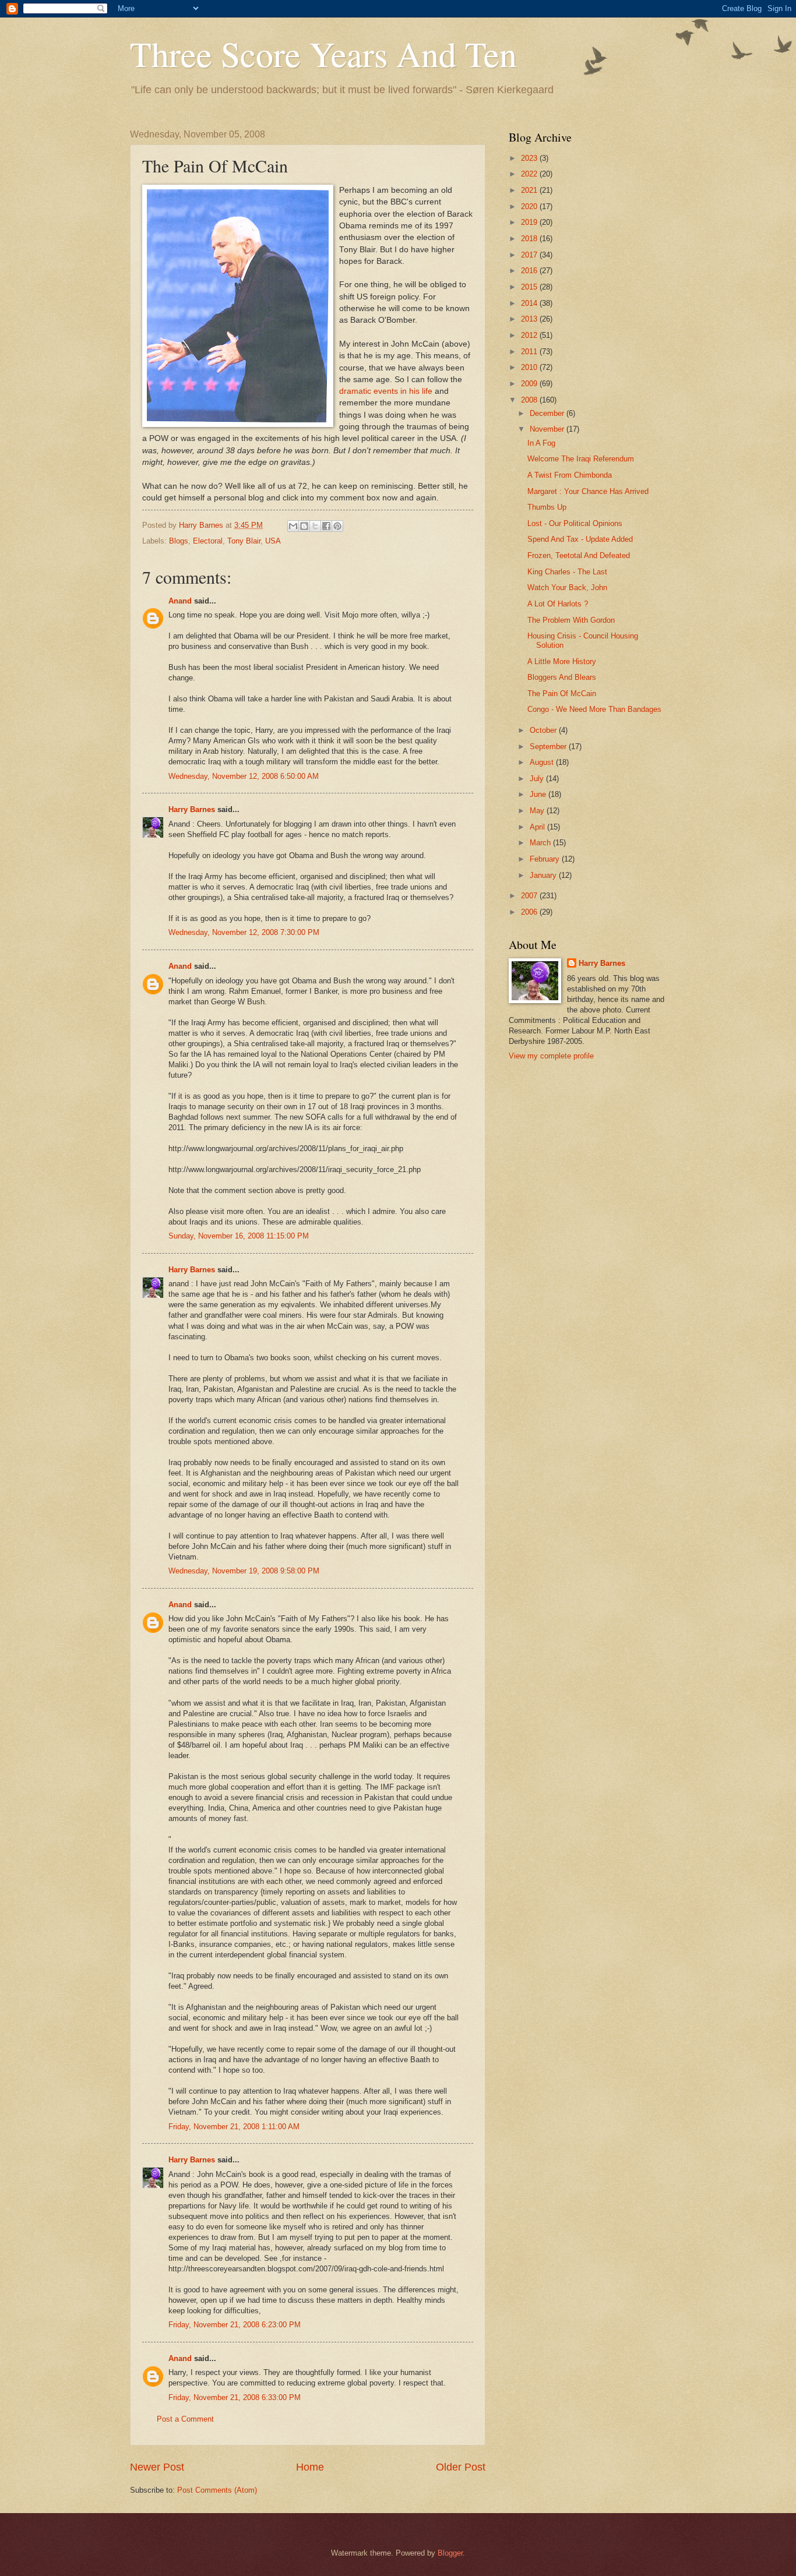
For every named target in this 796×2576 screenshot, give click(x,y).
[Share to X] (315, 526)
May (538, 811)
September (549, 747)
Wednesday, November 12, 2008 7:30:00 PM (244, 932)
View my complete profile (551, 1056)
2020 (530, 207)
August (543, 762)
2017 (530, 255)
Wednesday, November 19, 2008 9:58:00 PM (244, 1571)
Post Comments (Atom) (217, 2490)
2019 (530, 222)
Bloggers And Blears (562, 677)
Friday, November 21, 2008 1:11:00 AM (234, 2127)
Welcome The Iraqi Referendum (581, 459)
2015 (530, 287)
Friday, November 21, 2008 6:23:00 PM (235, 2325)
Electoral (208, 541)
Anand (180, 601)
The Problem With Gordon (571, 620)
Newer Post (157, 2467)
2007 (530, 896)
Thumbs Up (547, 507)
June (539, 794)
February (546, 859)
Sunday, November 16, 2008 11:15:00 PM (239, 1236)
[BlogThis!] (304, 526)
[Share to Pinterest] (337, 526)
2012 (530, 335)
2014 (530, 303)
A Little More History (562, 661)
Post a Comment (185, 2419)
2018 (530, 239)
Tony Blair (244, 541)
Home (310, 2467)
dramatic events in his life (386, 391)
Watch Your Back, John (567, 587)
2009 (530, 384)
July (538, 779)
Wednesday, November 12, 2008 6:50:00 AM (244, 776)
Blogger (450, 2553)
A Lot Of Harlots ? (558, 604)
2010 (530, 367)
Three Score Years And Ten (323, 54)
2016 (530, 271)
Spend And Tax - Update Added (580, 539)
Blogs (179, 541)
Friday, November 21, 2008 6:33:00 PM (235, 2397)
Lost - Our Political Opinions (575, 523)
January (544, 875)
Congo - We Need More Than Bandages (594, 709)
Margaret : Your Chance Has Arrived (588, 491)
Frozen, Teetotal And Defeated (579, 555)
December (548, 413)
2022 (530, 174)
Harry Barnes (192, 809)
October (544, 730)
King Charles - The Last (567, 572)
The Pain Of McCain (562, 694)
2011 (530, 352)
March (541, 843)
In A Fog (541, 443)
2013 (530, 319)
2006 (530, 912)
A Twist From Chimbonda (570, 475)
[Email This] (293, 526)
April (538, 827)
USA (273, 541)
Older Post (461, 2467)
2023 (530, 158)
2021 (530, 190)
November (548, 429)
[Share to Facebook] (326, 526)
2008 (530, 400)
